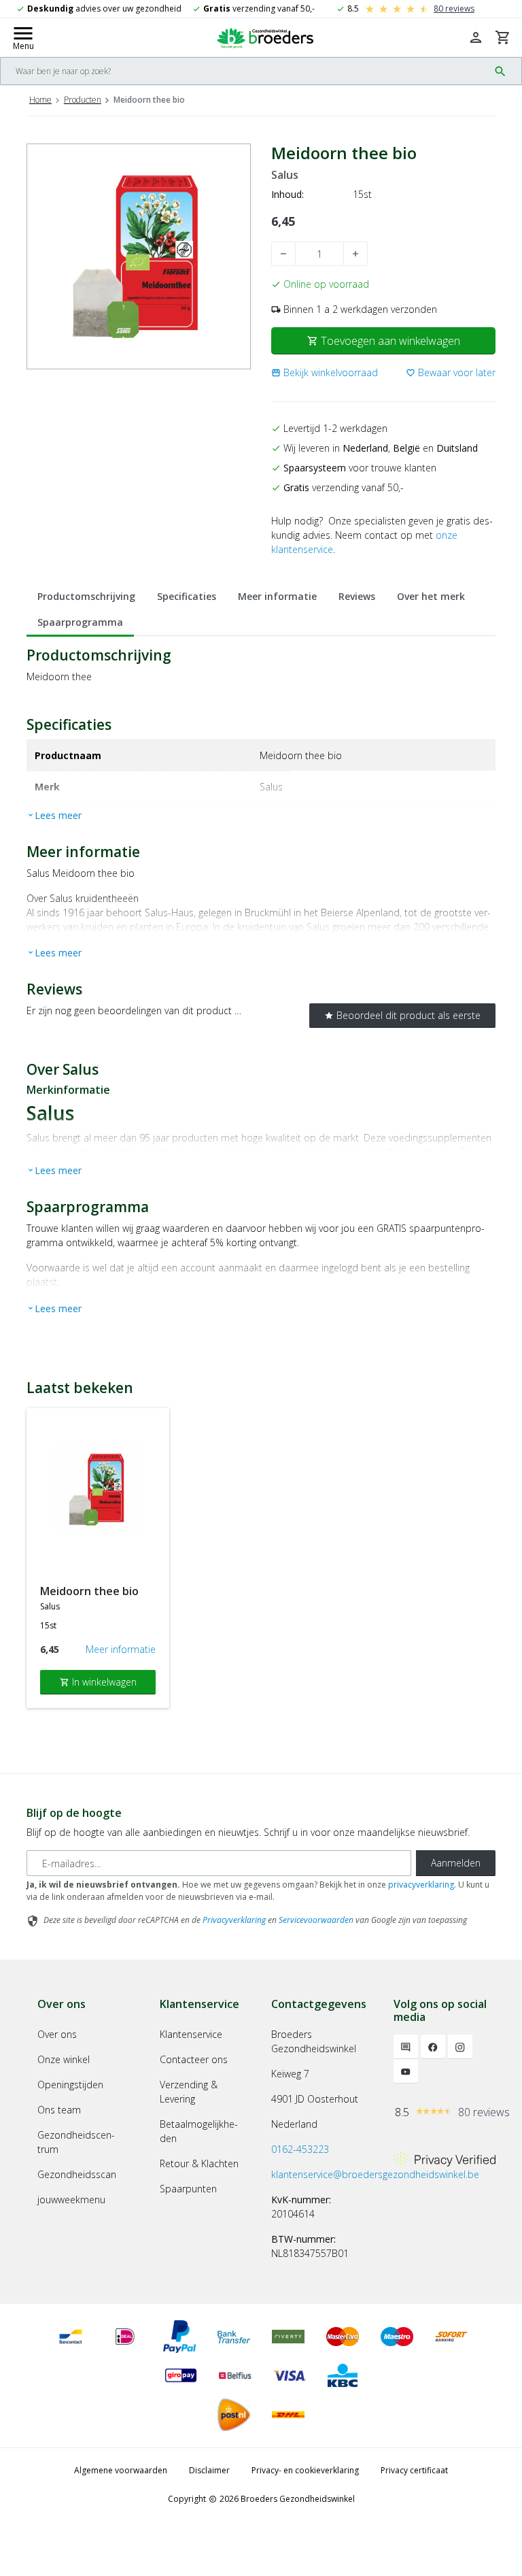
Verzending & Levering (189, 2092)
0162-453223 (300, 2149)
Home (40, 100)
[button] (325, 372)
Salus (285, 175)
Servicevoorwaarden (316, 1920)
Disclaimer (209, 2470)
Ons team (59, 2110)
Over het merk (431, 596)
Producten (83, 100)
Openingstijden (70, 2085)
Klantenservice (191, 2034)
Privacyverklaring (234, 1920)
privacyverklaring (421, 1885)
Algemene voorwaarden (121, 2470)
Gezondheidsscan (77, 2174)
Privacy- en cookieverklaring (305, 2470)
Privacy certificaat (414, 2470)
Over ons (57, 2034)
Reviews (357, 596)
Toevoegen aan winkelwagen (384, 341)
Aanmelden (456, 1863)
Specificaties (187, 596)
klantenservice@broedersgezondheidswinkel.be (375, 2174)
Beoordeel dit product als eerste (402, 1015)
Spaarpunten (188, 2189)
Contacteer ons (194, 2059)
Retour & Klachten (199, 2163)
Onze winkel (64, 2059)
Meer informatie (277, 596)
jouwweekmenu (71, 2199)
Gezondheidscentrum (76, 2142)
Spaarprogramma (80, 622)
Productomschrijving (86, 596)
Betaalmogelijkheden (199, 2131)
